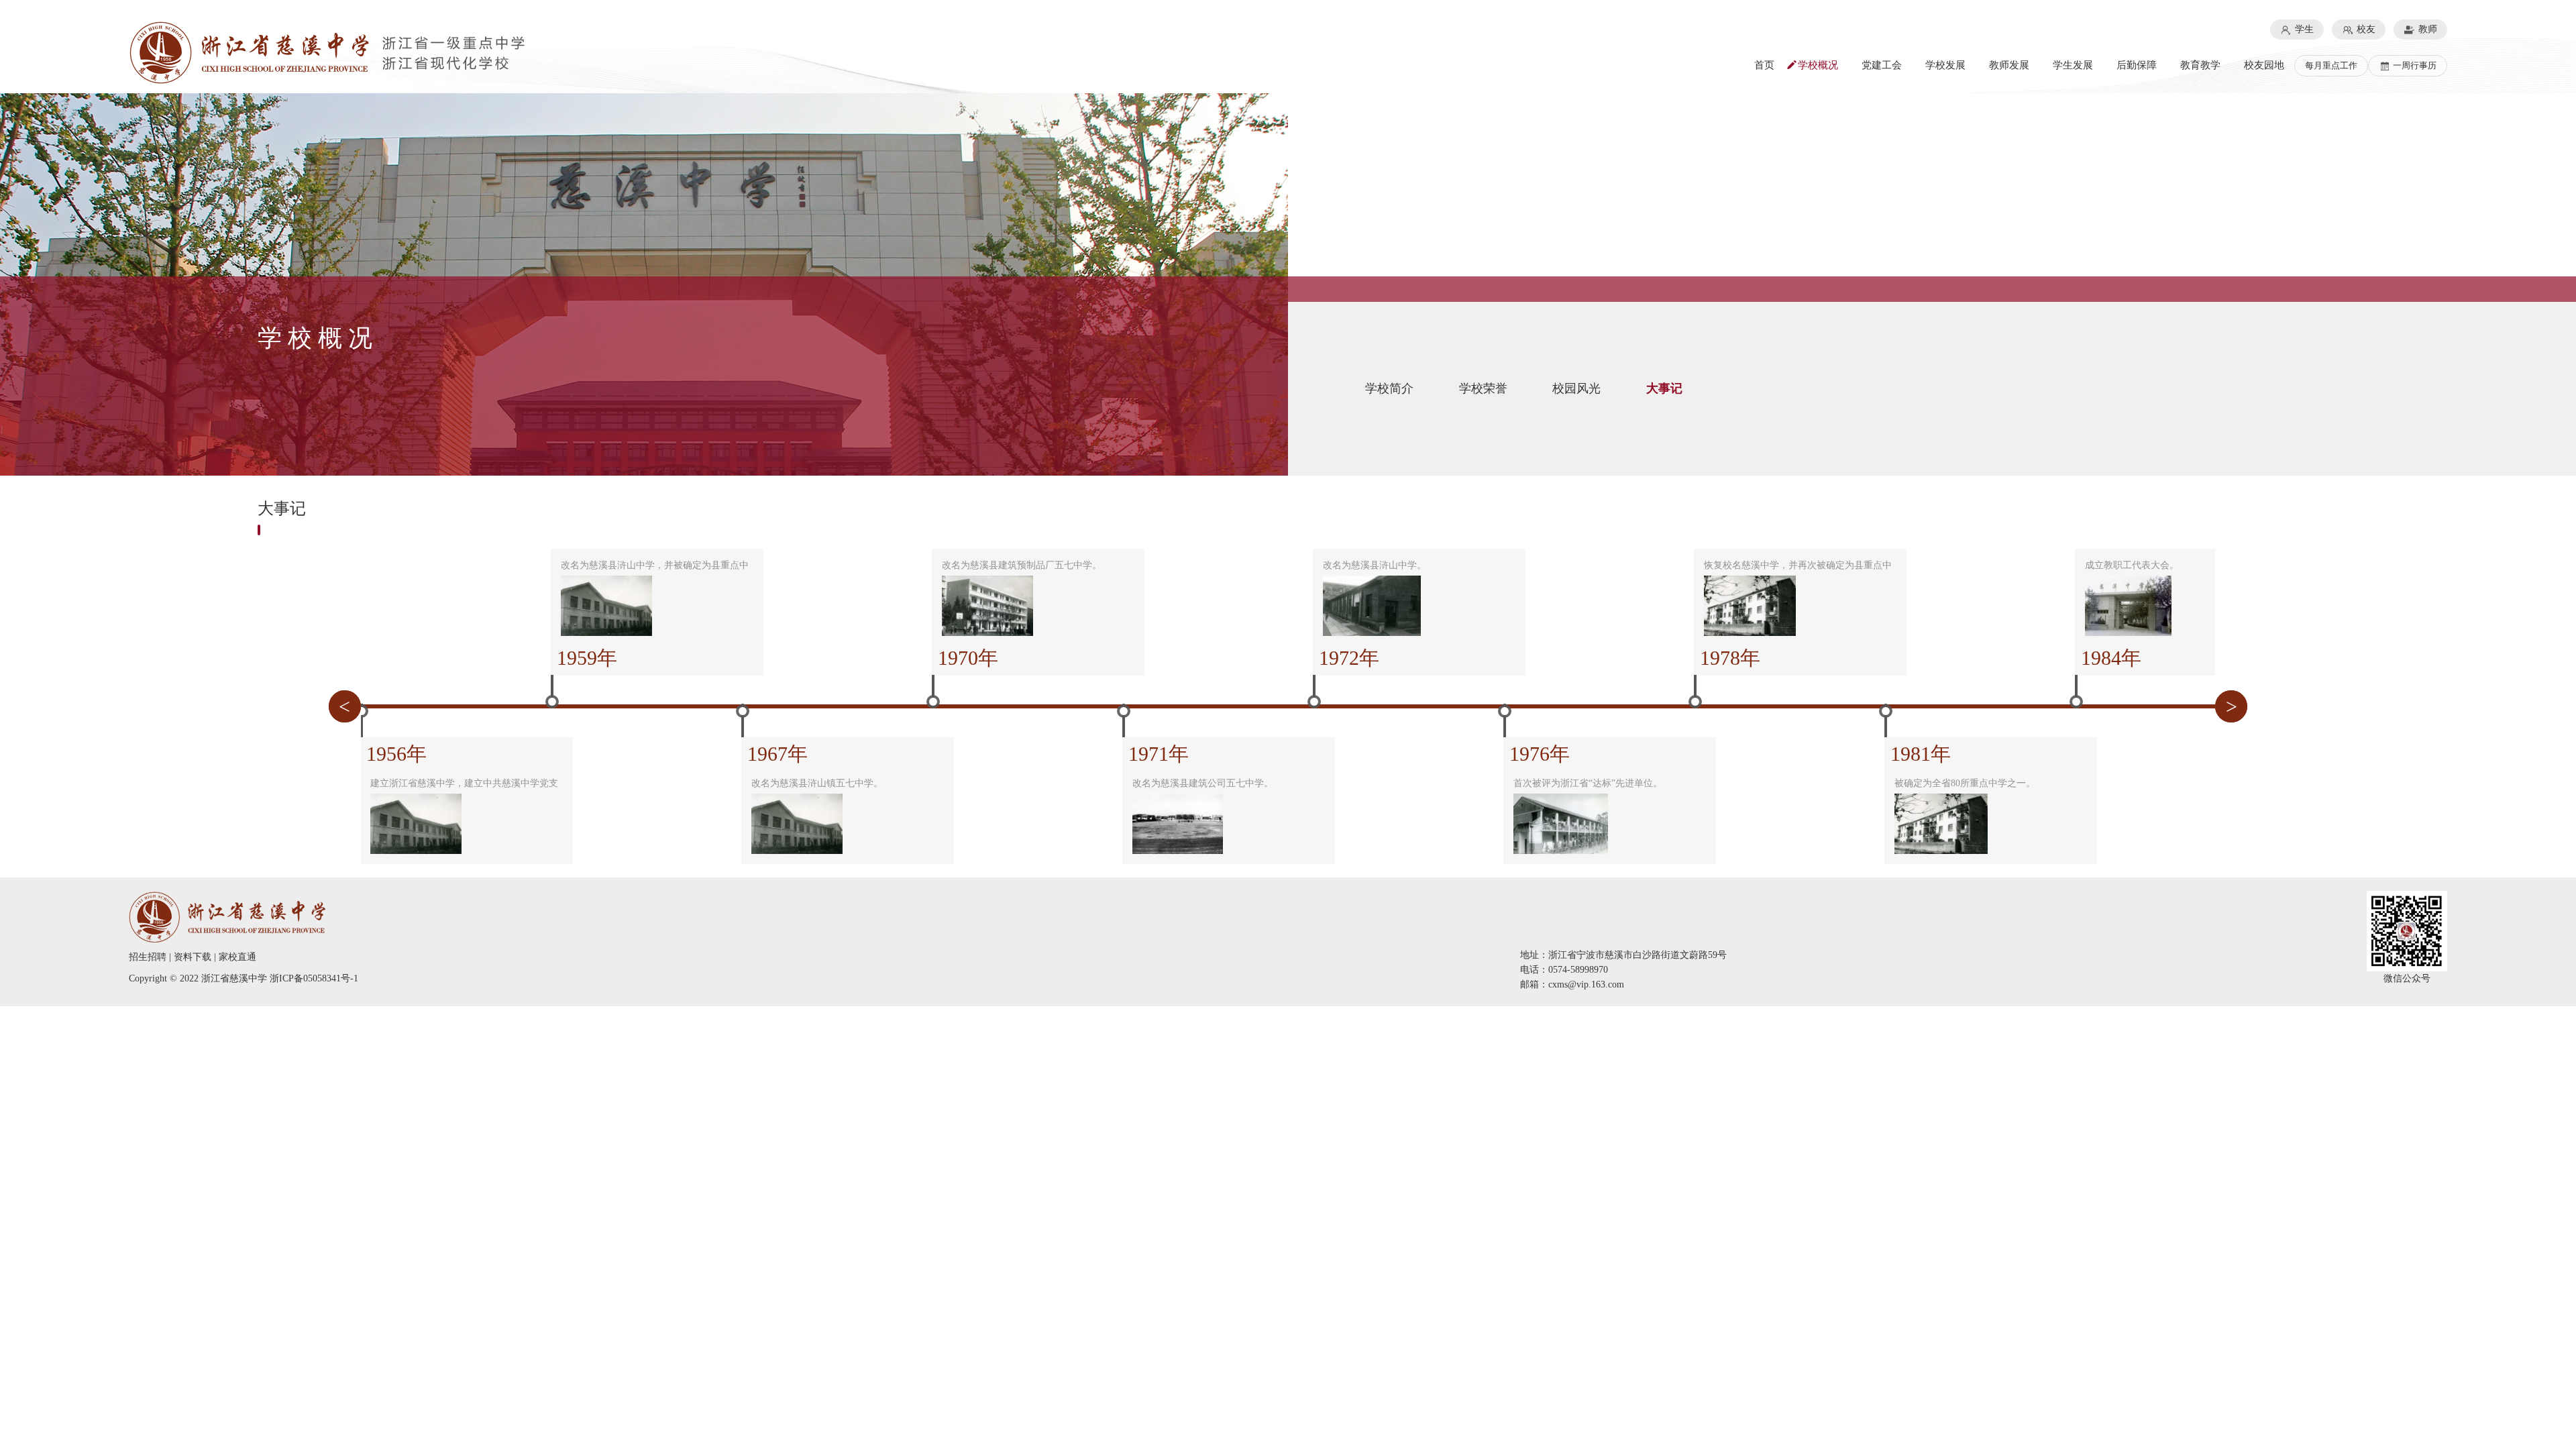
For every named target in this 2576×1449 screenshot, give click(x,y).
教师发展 (2009, 65)
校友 (2365, 29)
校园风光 (1576, 388)
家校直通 (237, 957)
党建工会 (1882, 65)
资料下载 (193, 957)
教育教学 (2200, 65)
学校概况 (1818, 65)
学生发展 (2073, 65)
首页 (1764, 65)
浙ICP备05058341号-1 (314, 978)
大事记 (1664, 388)
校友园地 (2264, 65)
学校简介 (1389, 388)
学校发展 (1945, 65)
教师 (2426, 29)
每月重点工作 (2331, 65)
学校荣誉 (1483, 388)
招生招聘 (148, 957)
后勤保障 (2137, 65)
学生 (2303, 29)
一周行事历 (2414, 65)
